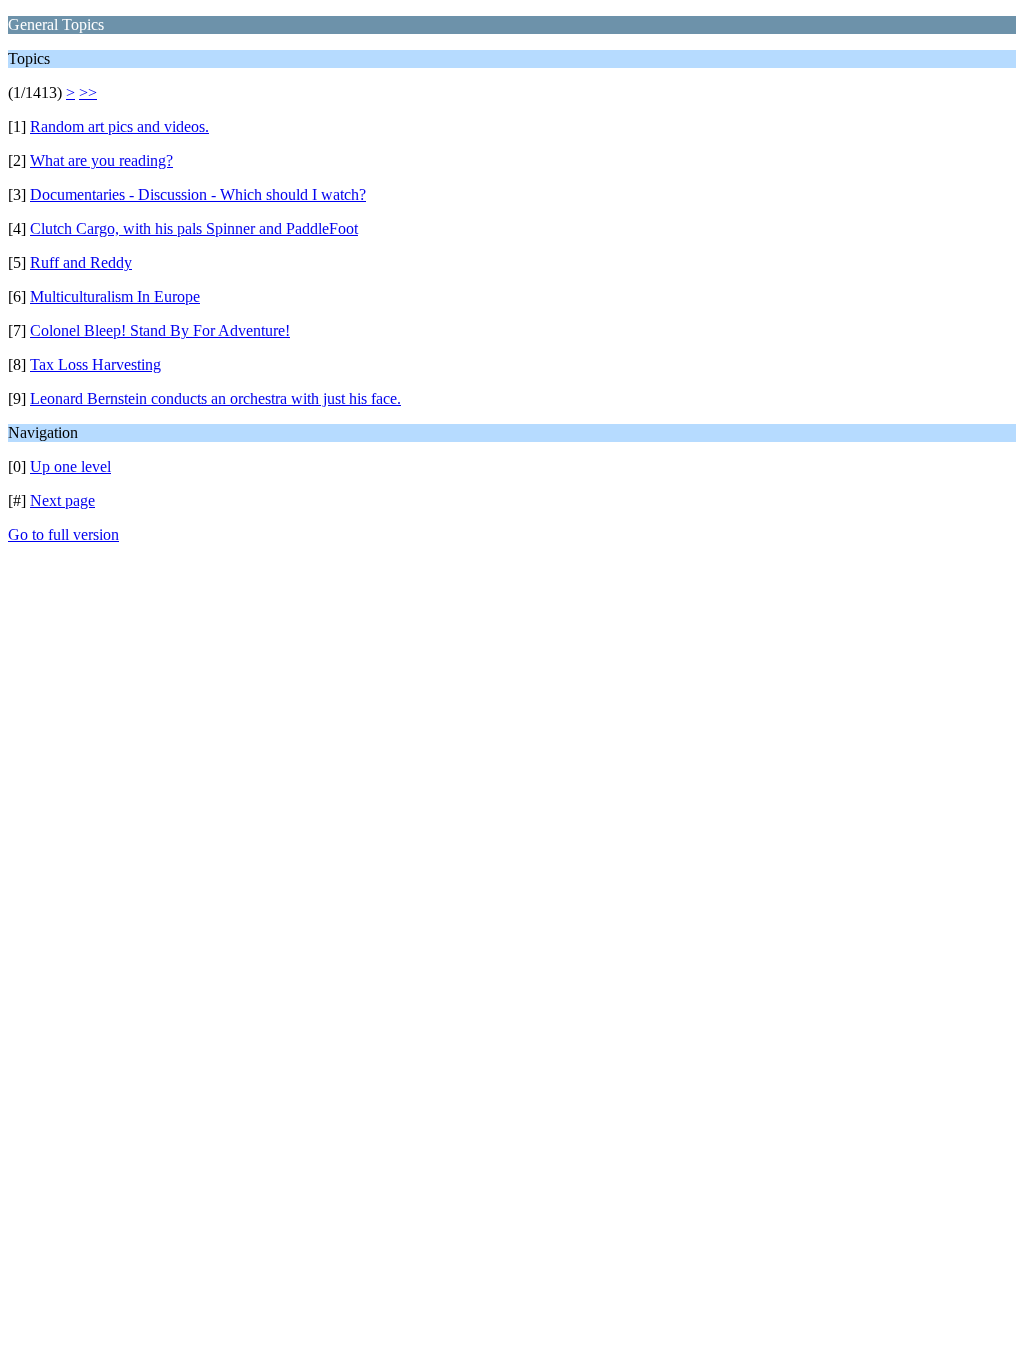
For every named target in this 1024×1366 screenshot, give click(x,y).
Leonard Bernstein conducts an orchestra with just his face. (215, 398)
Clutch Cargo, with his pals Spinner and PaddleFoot (194, 228)
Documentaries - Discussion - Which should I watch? (198, 194)
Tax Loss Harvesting (95, 364)
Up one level (70, 466)
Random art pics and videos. (119, 126)
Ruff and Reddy (81, 262)
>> (88, 92)
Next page (62, 500)
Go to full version (63, 534)
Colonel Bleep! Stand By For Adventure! (160, 330)
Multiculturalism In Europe (115, 296)
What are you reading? (101, 160)
